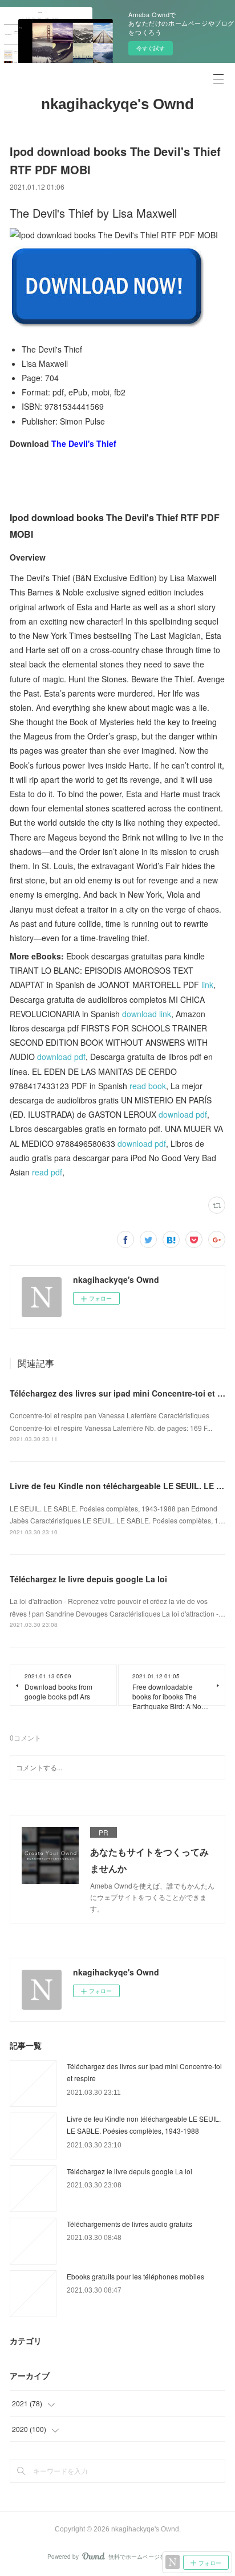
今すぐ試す (151, 48)
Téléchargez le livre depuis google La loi (88, 1579)
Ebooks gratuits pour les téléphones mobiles (135, 2276)
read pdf (47, 1172)
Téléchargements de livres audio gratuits (129, 2224)
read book (148, 1086)
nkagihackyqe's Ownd (117, 104)
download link (147, 1014)
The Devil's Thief (84, 443)
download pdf (61, 1057)
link (207, 985)
